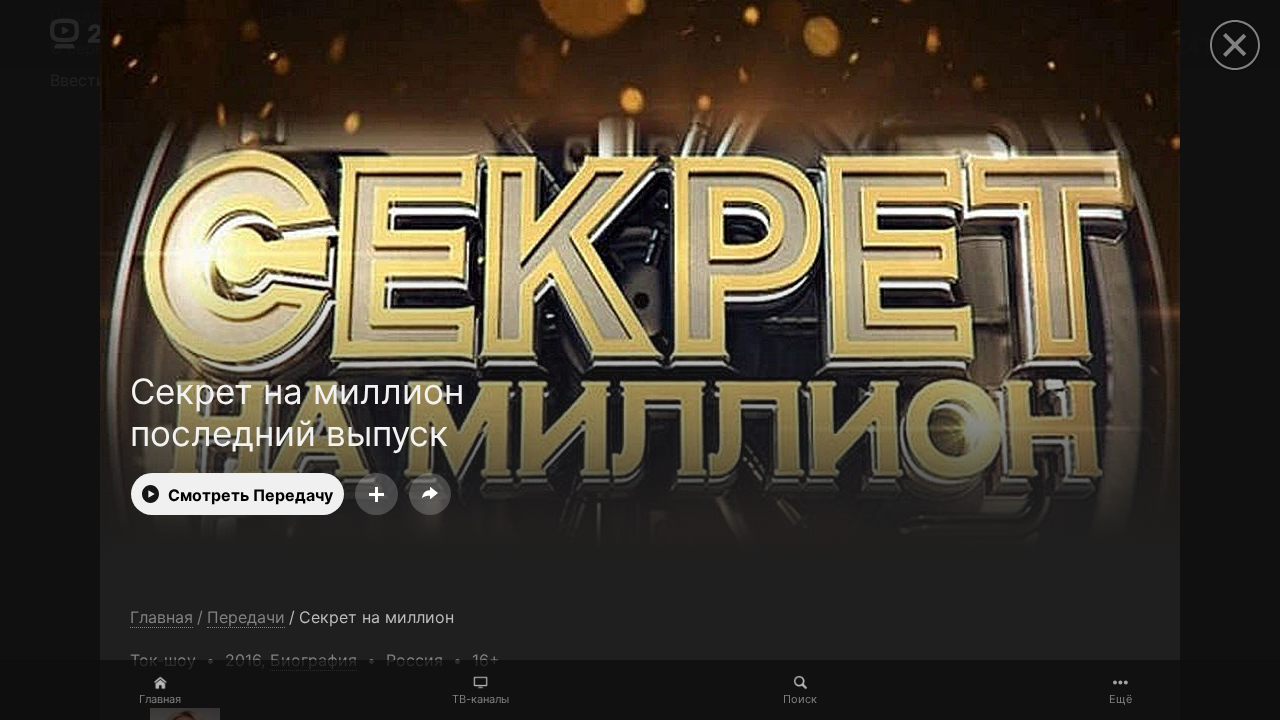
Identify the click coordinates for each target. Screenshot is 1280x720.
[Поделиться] (430, 494)
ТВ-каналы (480, 699)
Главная (160, 699)
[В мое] (376, 494)
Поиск (800, 699)
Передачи (246, 617)
